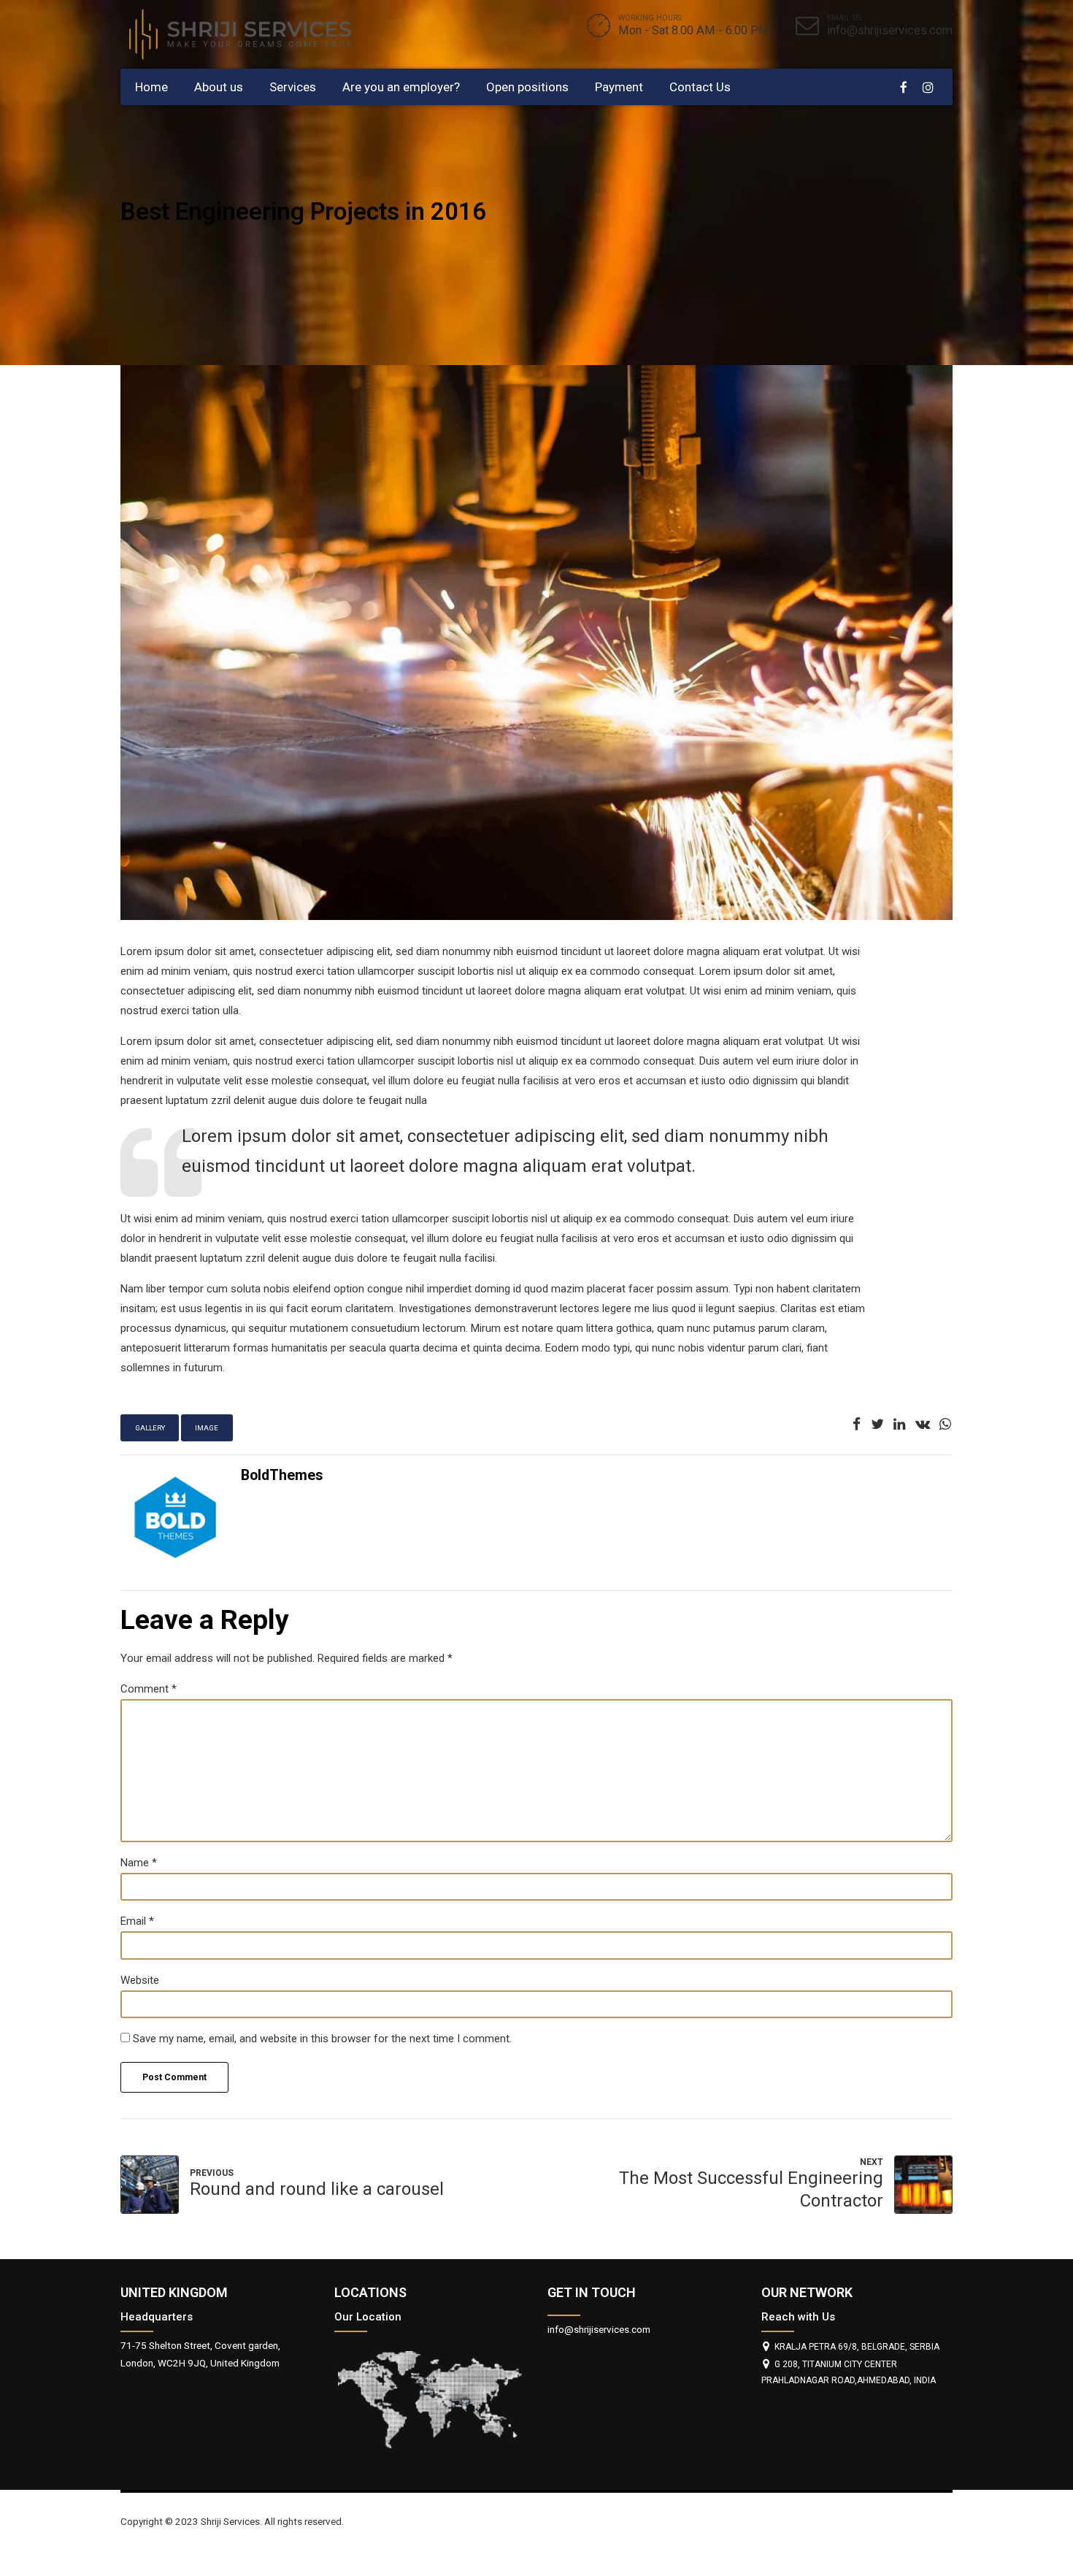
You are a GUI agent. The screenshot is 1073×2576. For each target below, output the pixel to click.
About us (219, 87)
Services (293, 87)
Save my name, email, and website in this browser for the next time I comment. (322, 2039)
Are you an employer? (401, 87)
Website (140, 1980)
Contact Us (700, 87)
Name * (139, 1863)
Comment (149, 1689)
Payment (619, 87)
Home (151, 87)
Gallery (150, 1428)
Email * (137, 1921)
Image (207, 1428)
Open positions (527, 87)
